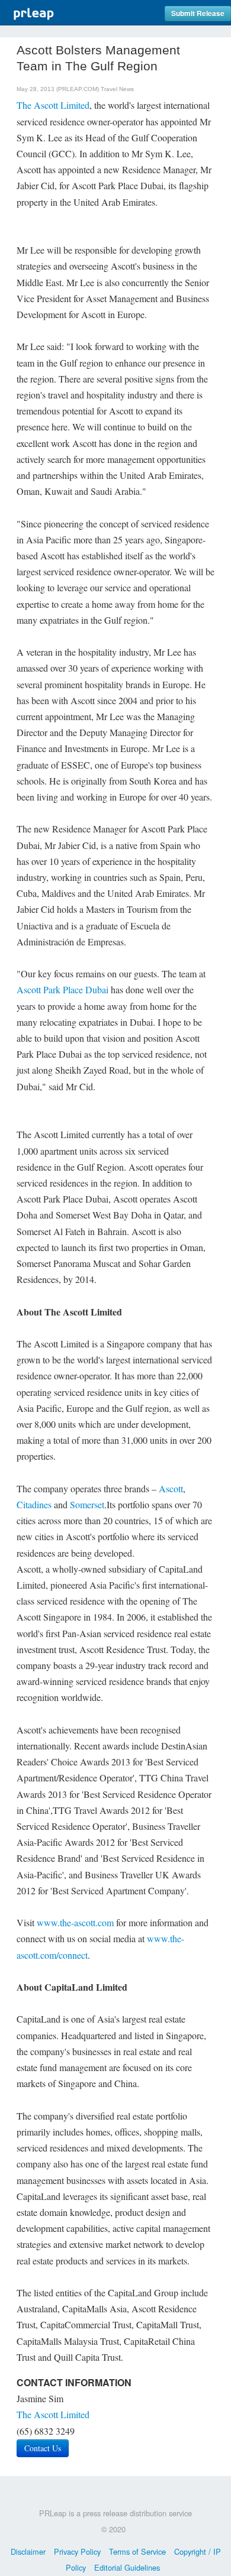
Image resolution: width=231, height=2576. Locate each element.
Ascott (171, 1488)
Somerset (87, 1504)
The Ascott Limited (53, 105)
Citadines (34, 1504)
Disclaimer (28, 2551)
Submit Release (198, 13)
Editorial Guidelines (127, 2567)
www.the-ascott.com (75, 1922)
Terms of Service (137, 2551)
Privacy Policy (77, 2551)
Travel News (117, 89)
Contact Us (43, 2448)
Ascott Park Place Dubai (62, 989)
